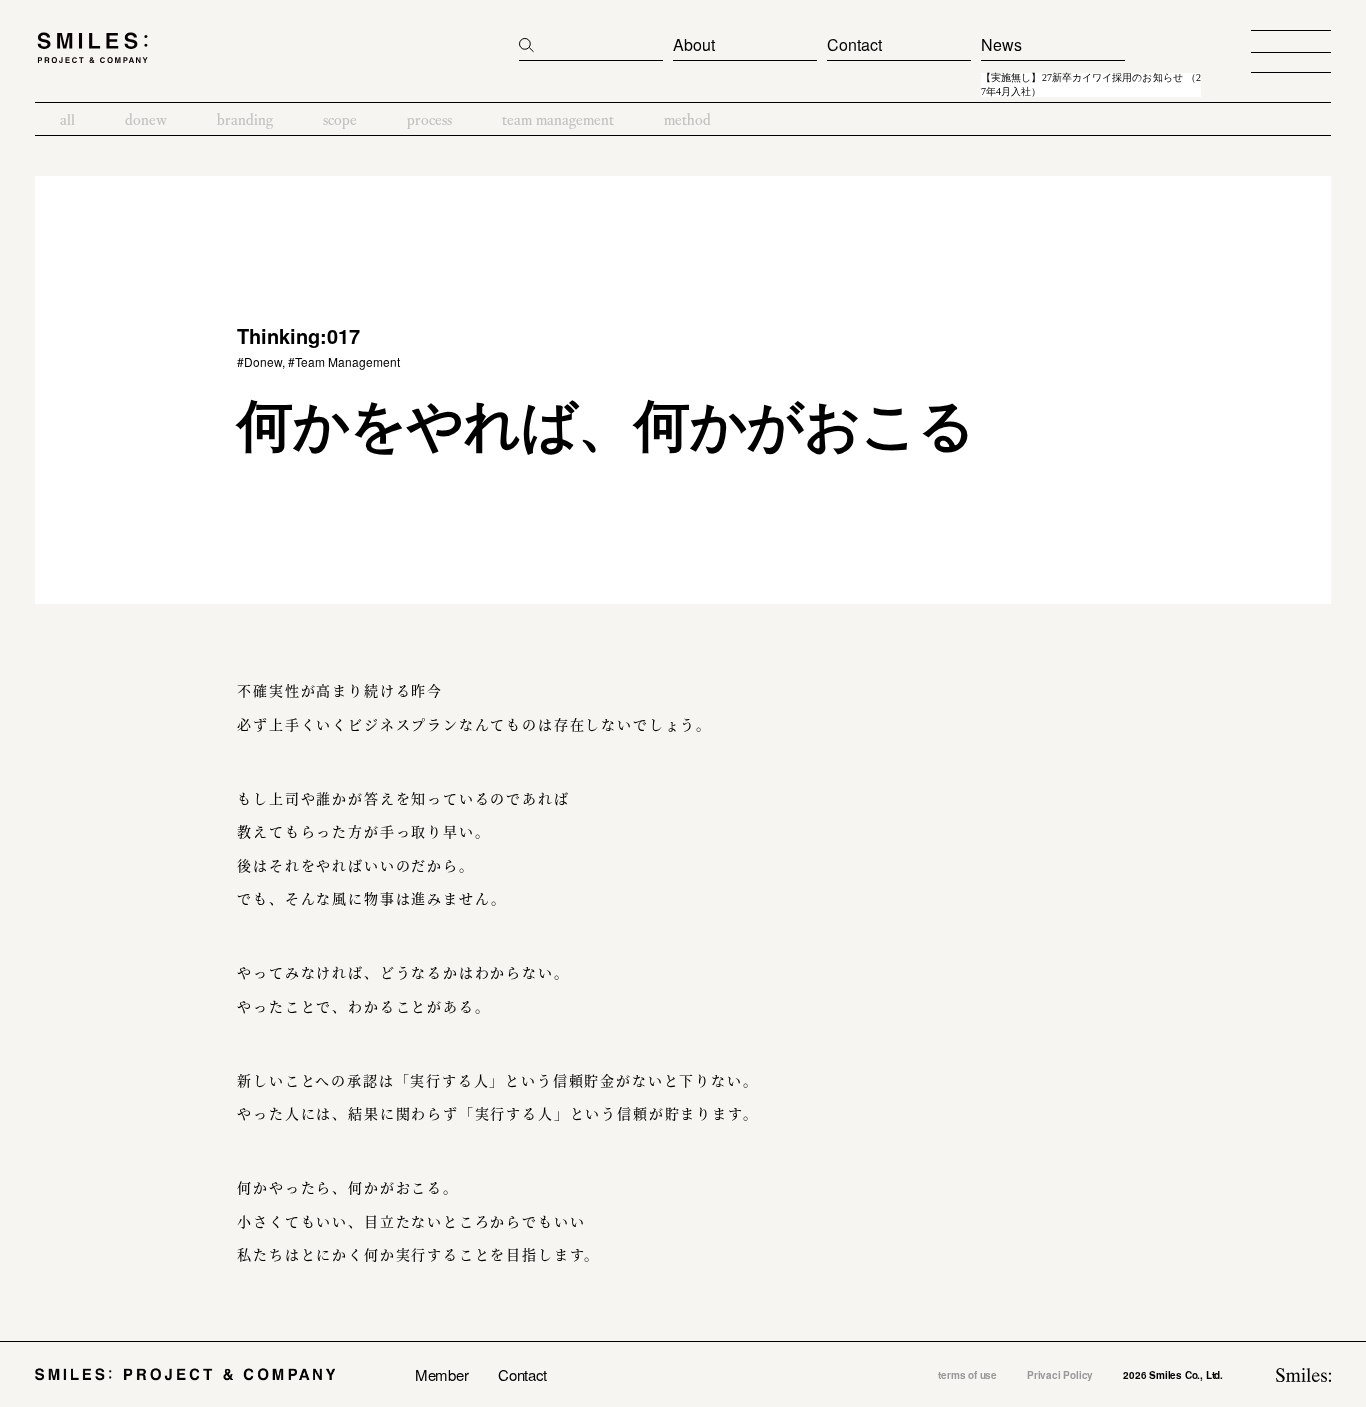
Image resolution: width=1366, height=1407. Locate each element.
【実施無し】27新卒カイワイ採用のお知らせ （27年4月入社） (1091, 85)
